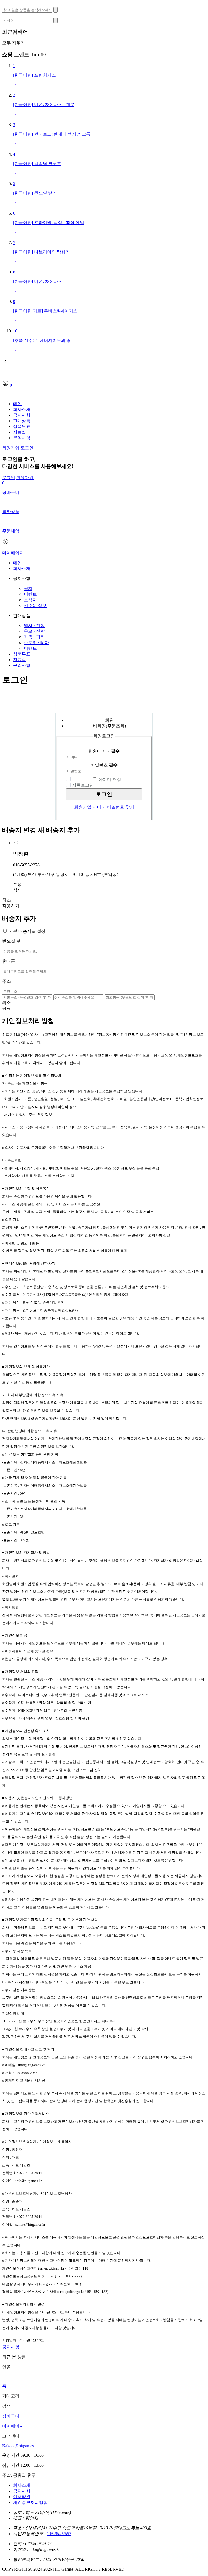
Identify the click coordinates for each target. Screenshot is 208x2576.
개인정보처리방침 (30, 2502)
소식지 (30, 600)
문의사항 (22, 438)
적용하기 (11, 906)
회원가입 (11, 448)
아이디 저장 (110, 779)
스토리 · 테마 (36, 643)
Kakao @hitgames (18, 2446)
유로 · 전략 (34, 631)
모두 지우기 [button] (14, 43)
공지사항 (22, 415)
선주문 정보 (35, 606)
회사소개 (22, 409)
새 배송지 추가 (60, 830)
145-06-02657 (59, 2534)
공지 (28, 588)
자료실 (19, 432)
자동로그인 (83, 785)
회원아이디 (104, 751)
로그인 (27, 448)
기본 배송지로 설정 (27, 931)
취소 (6, 900)
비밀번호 (104, 765)
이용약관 (22, 2497)
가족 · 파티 (34, 637)
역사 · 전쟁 (34, 626)
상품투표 (22, 426)
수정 (17, 884)
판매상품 (22, 421)
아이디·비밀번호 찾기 (113, 807)
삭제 (17, 890)
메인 (17, 404)
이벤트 (30, 594)
